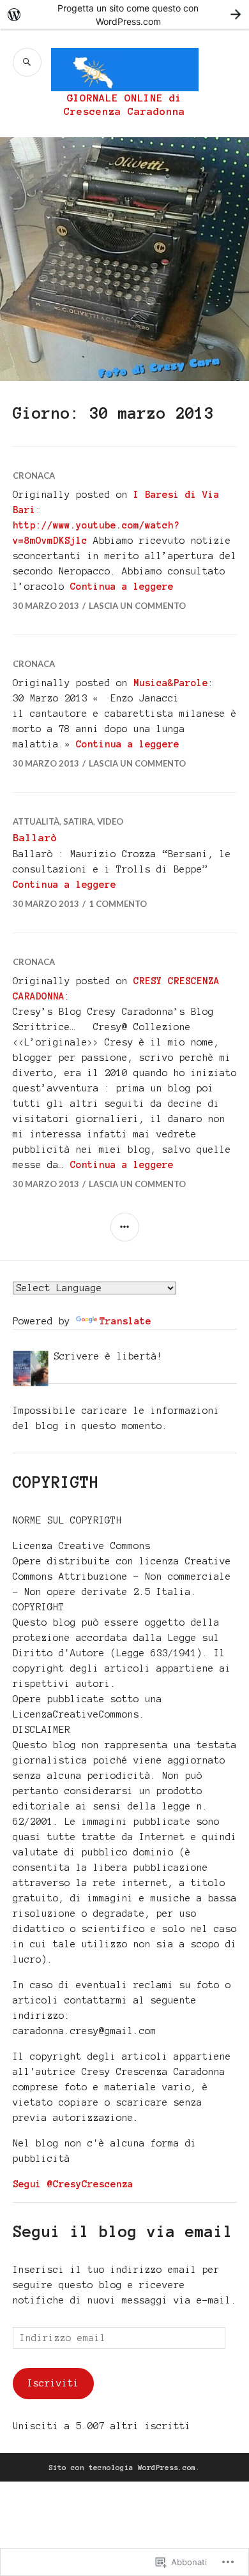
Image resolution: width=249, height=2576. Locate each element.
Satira (78, 821)
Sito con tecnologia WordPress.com (122, 2467)
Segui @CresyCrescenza (73, 2184)
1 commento (118, 904)
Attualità (36, 821)
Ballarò (35, 838)
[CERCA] (27, 62)
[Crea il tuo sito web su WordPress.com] (124, 14)
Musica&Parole (171, 683)
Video (110, 821)
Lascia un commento (137, 606)
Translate (125, 1321)
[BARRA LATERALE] (125, 1227)
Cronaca (34, 476)
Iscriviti (53, 2383)
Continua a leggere (122, 587)
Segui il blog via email (123, 2232)
